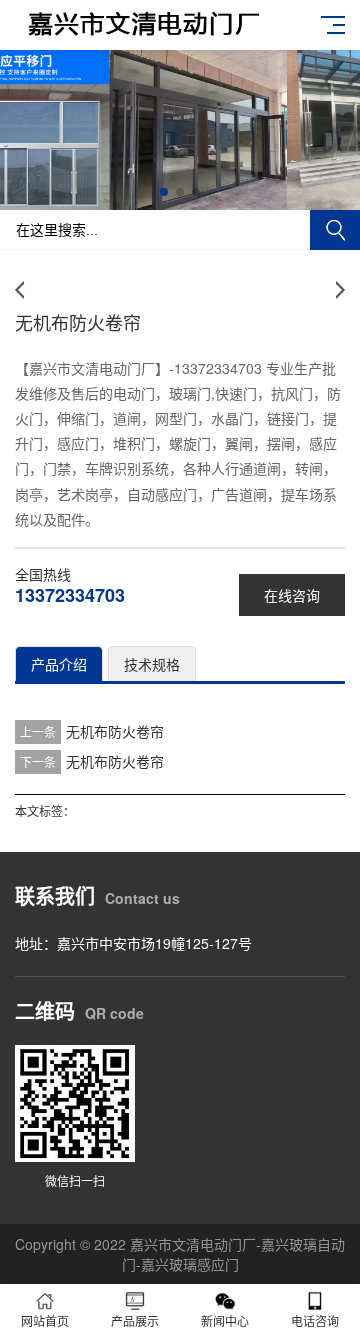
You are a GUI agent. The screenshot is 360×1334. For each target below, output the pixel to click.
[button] (164, 192)
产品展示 (135, 1320)
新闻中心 (225, 1320)
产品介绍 (59, 664)
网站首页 (45, 1320)
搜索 (335, 230)
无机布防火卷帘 (115, 731)
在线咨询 (292, 595)
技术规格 (152, 664)
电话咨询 (315, 1320)
